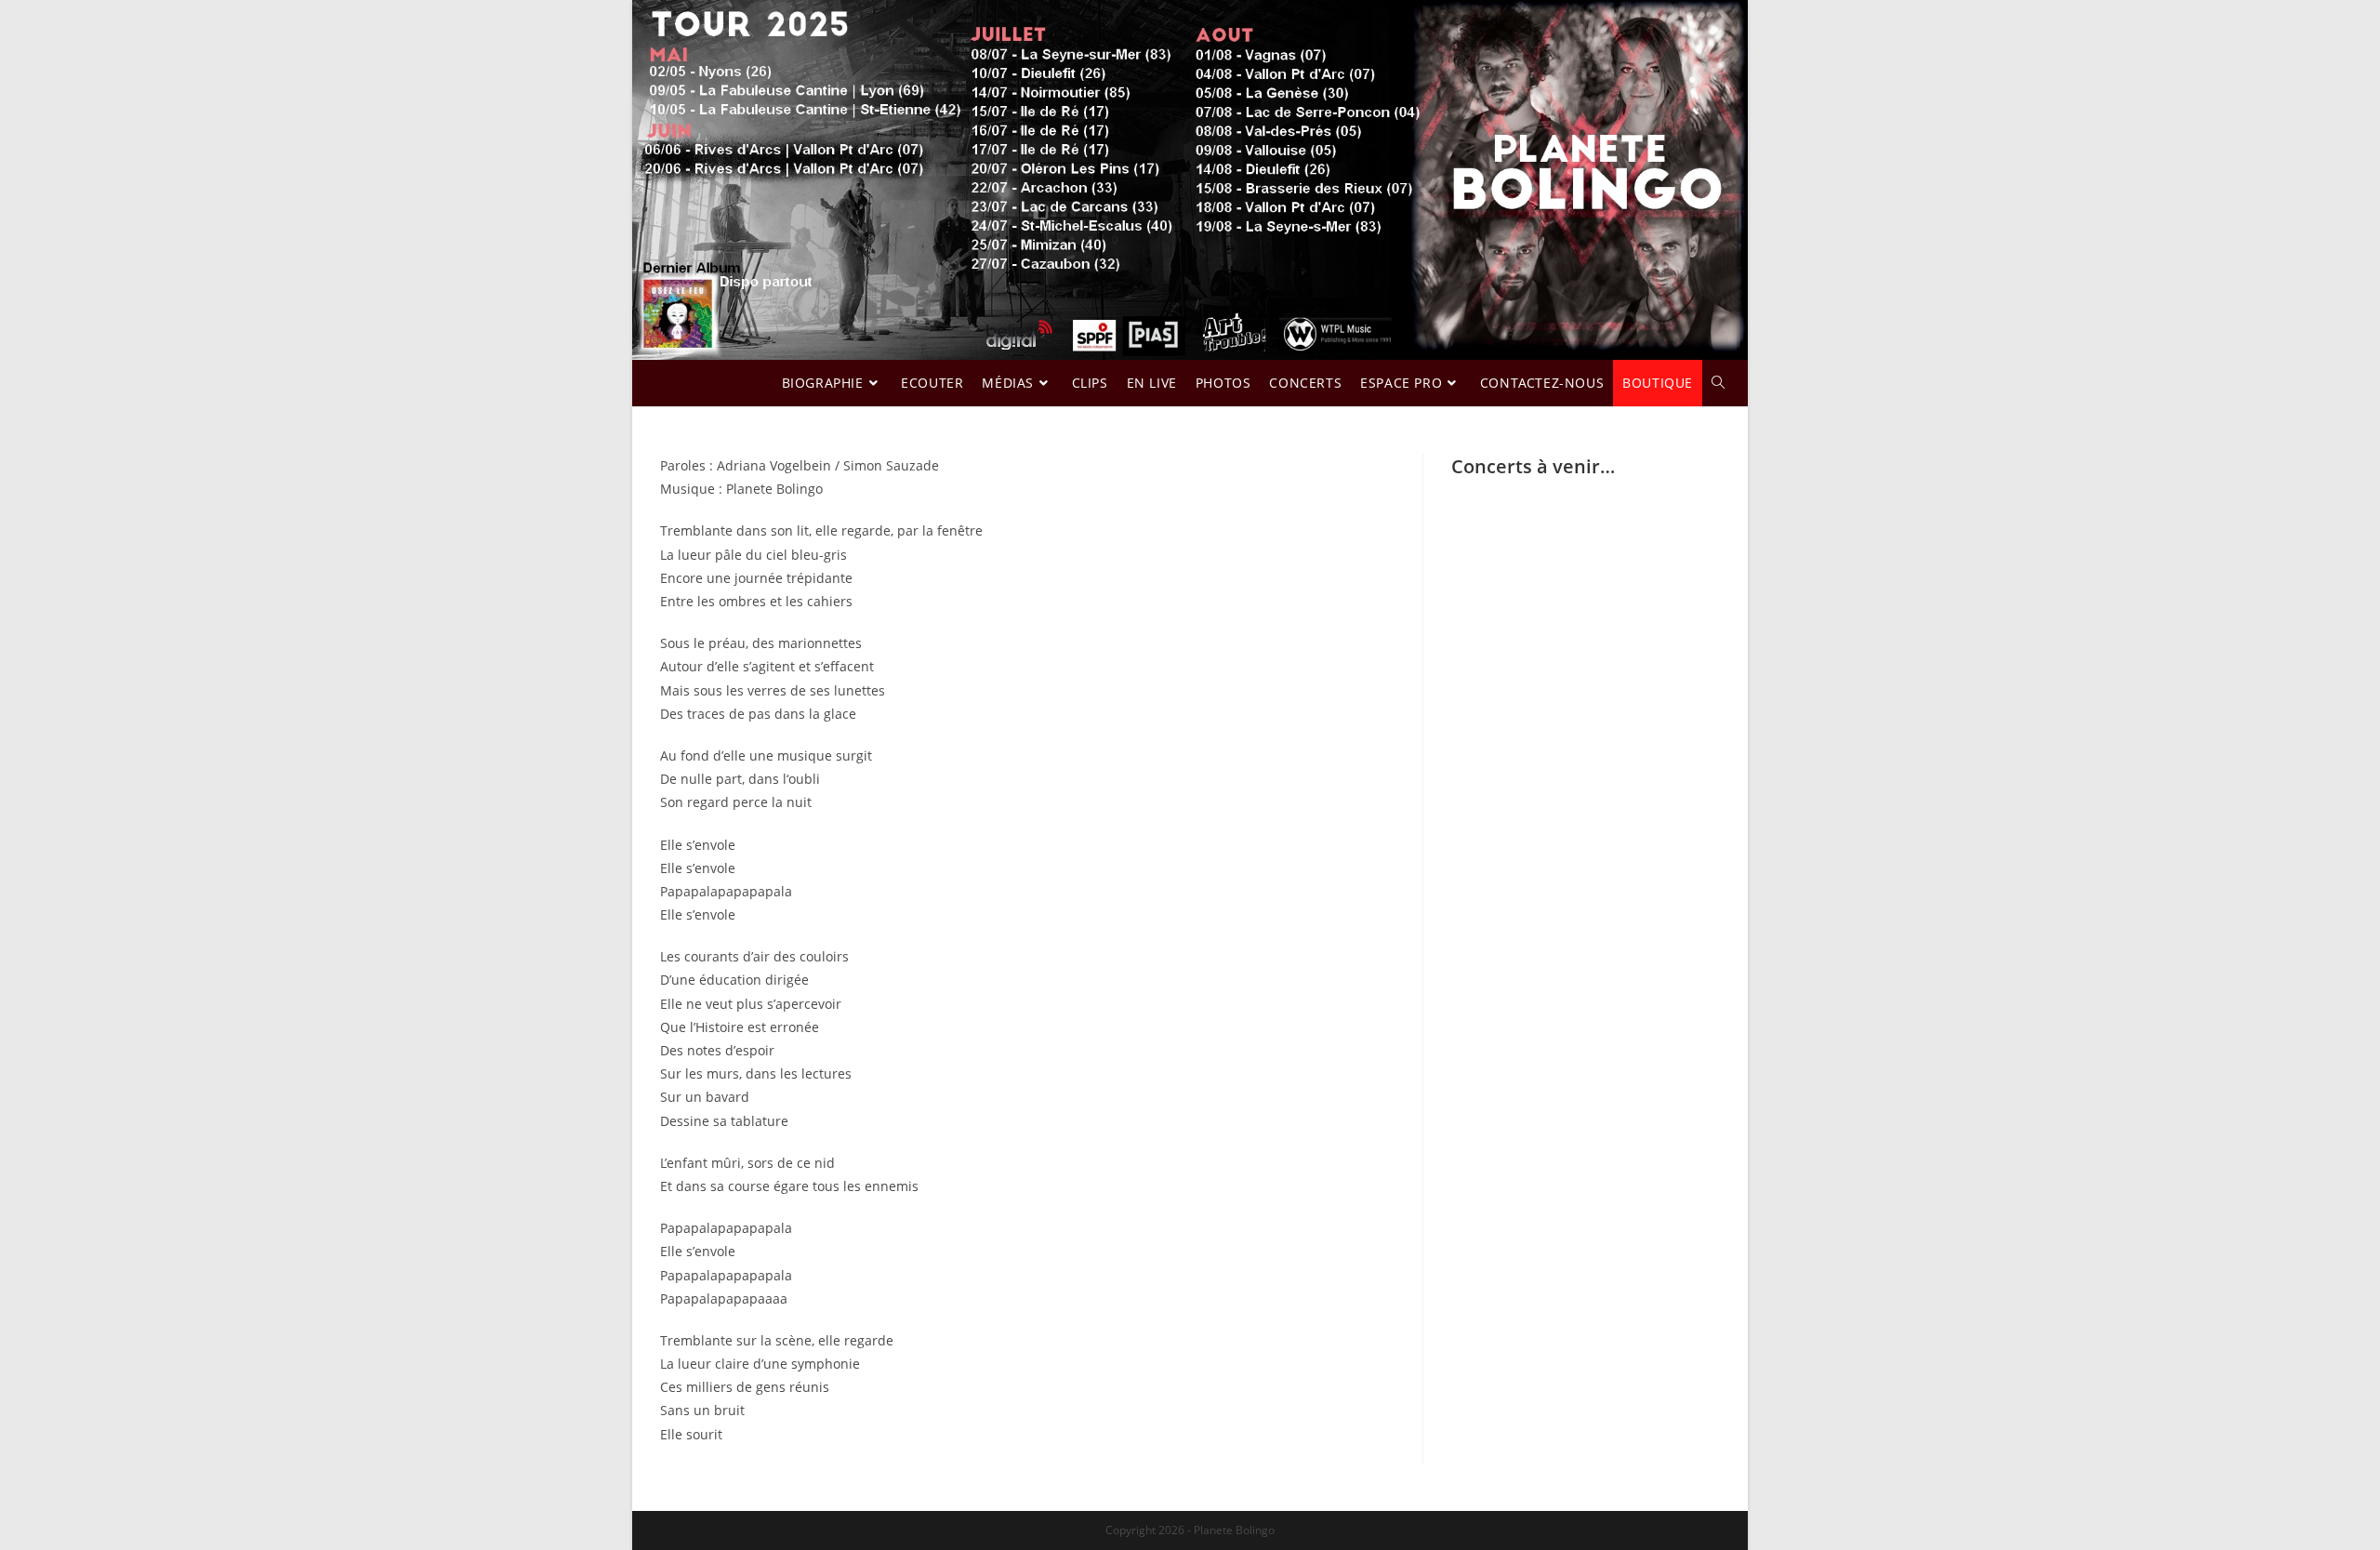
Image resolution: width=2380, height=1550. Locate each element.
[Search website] (1718, 383)
